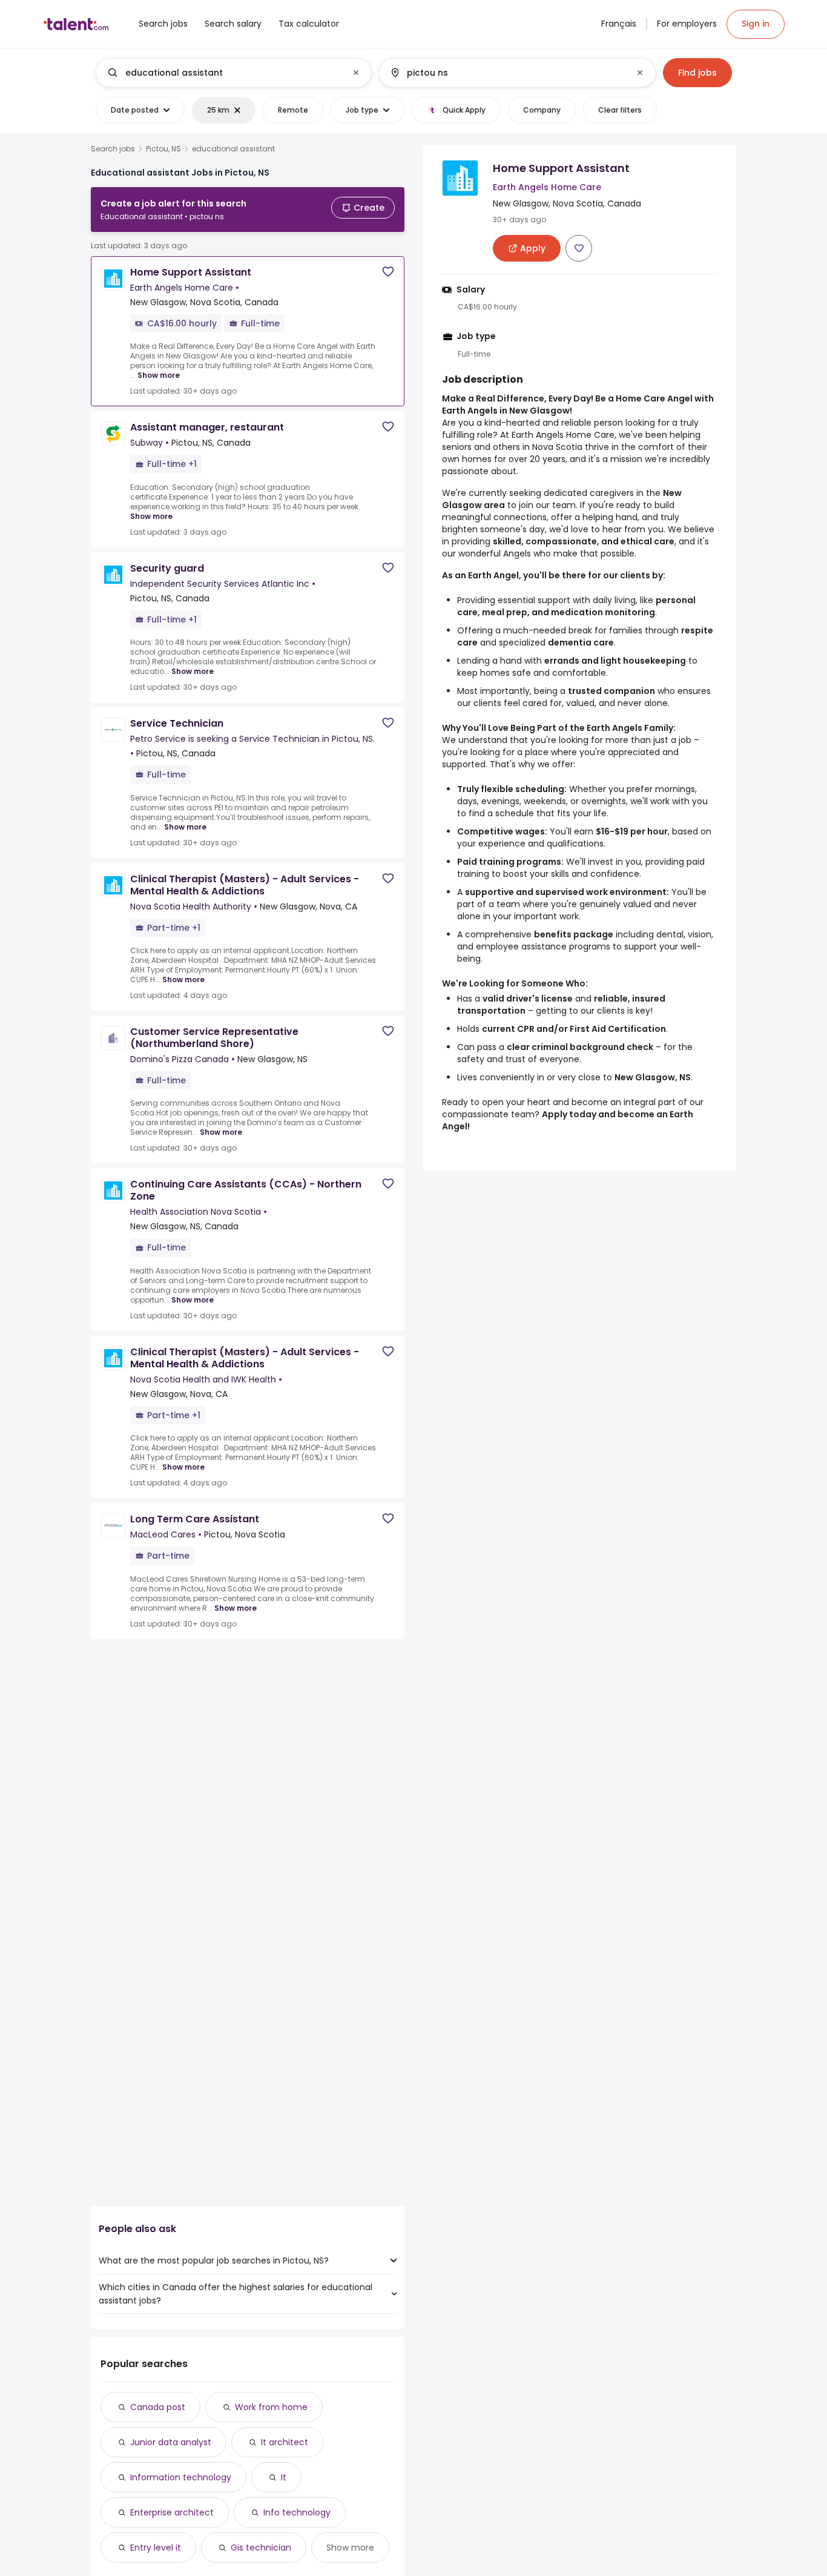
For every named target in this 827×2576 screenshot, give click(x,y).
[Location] (507, 73)
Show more (159, 375)
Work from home (271, 2407)
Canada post (158, 2407)
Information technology (181, 2477)
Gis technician (261, 2548)
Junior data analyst (171, 2442)
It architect (285, 2442)
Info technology (297, 2512)
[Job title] (224, 73)
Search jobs (113, 149)
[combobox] (233, 73)
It (284, 2477)
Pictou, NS (163, 149)
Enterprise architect (172, 2512)
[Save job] (388, 272)
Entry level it (156, 2548)
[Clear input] (356, 73)
